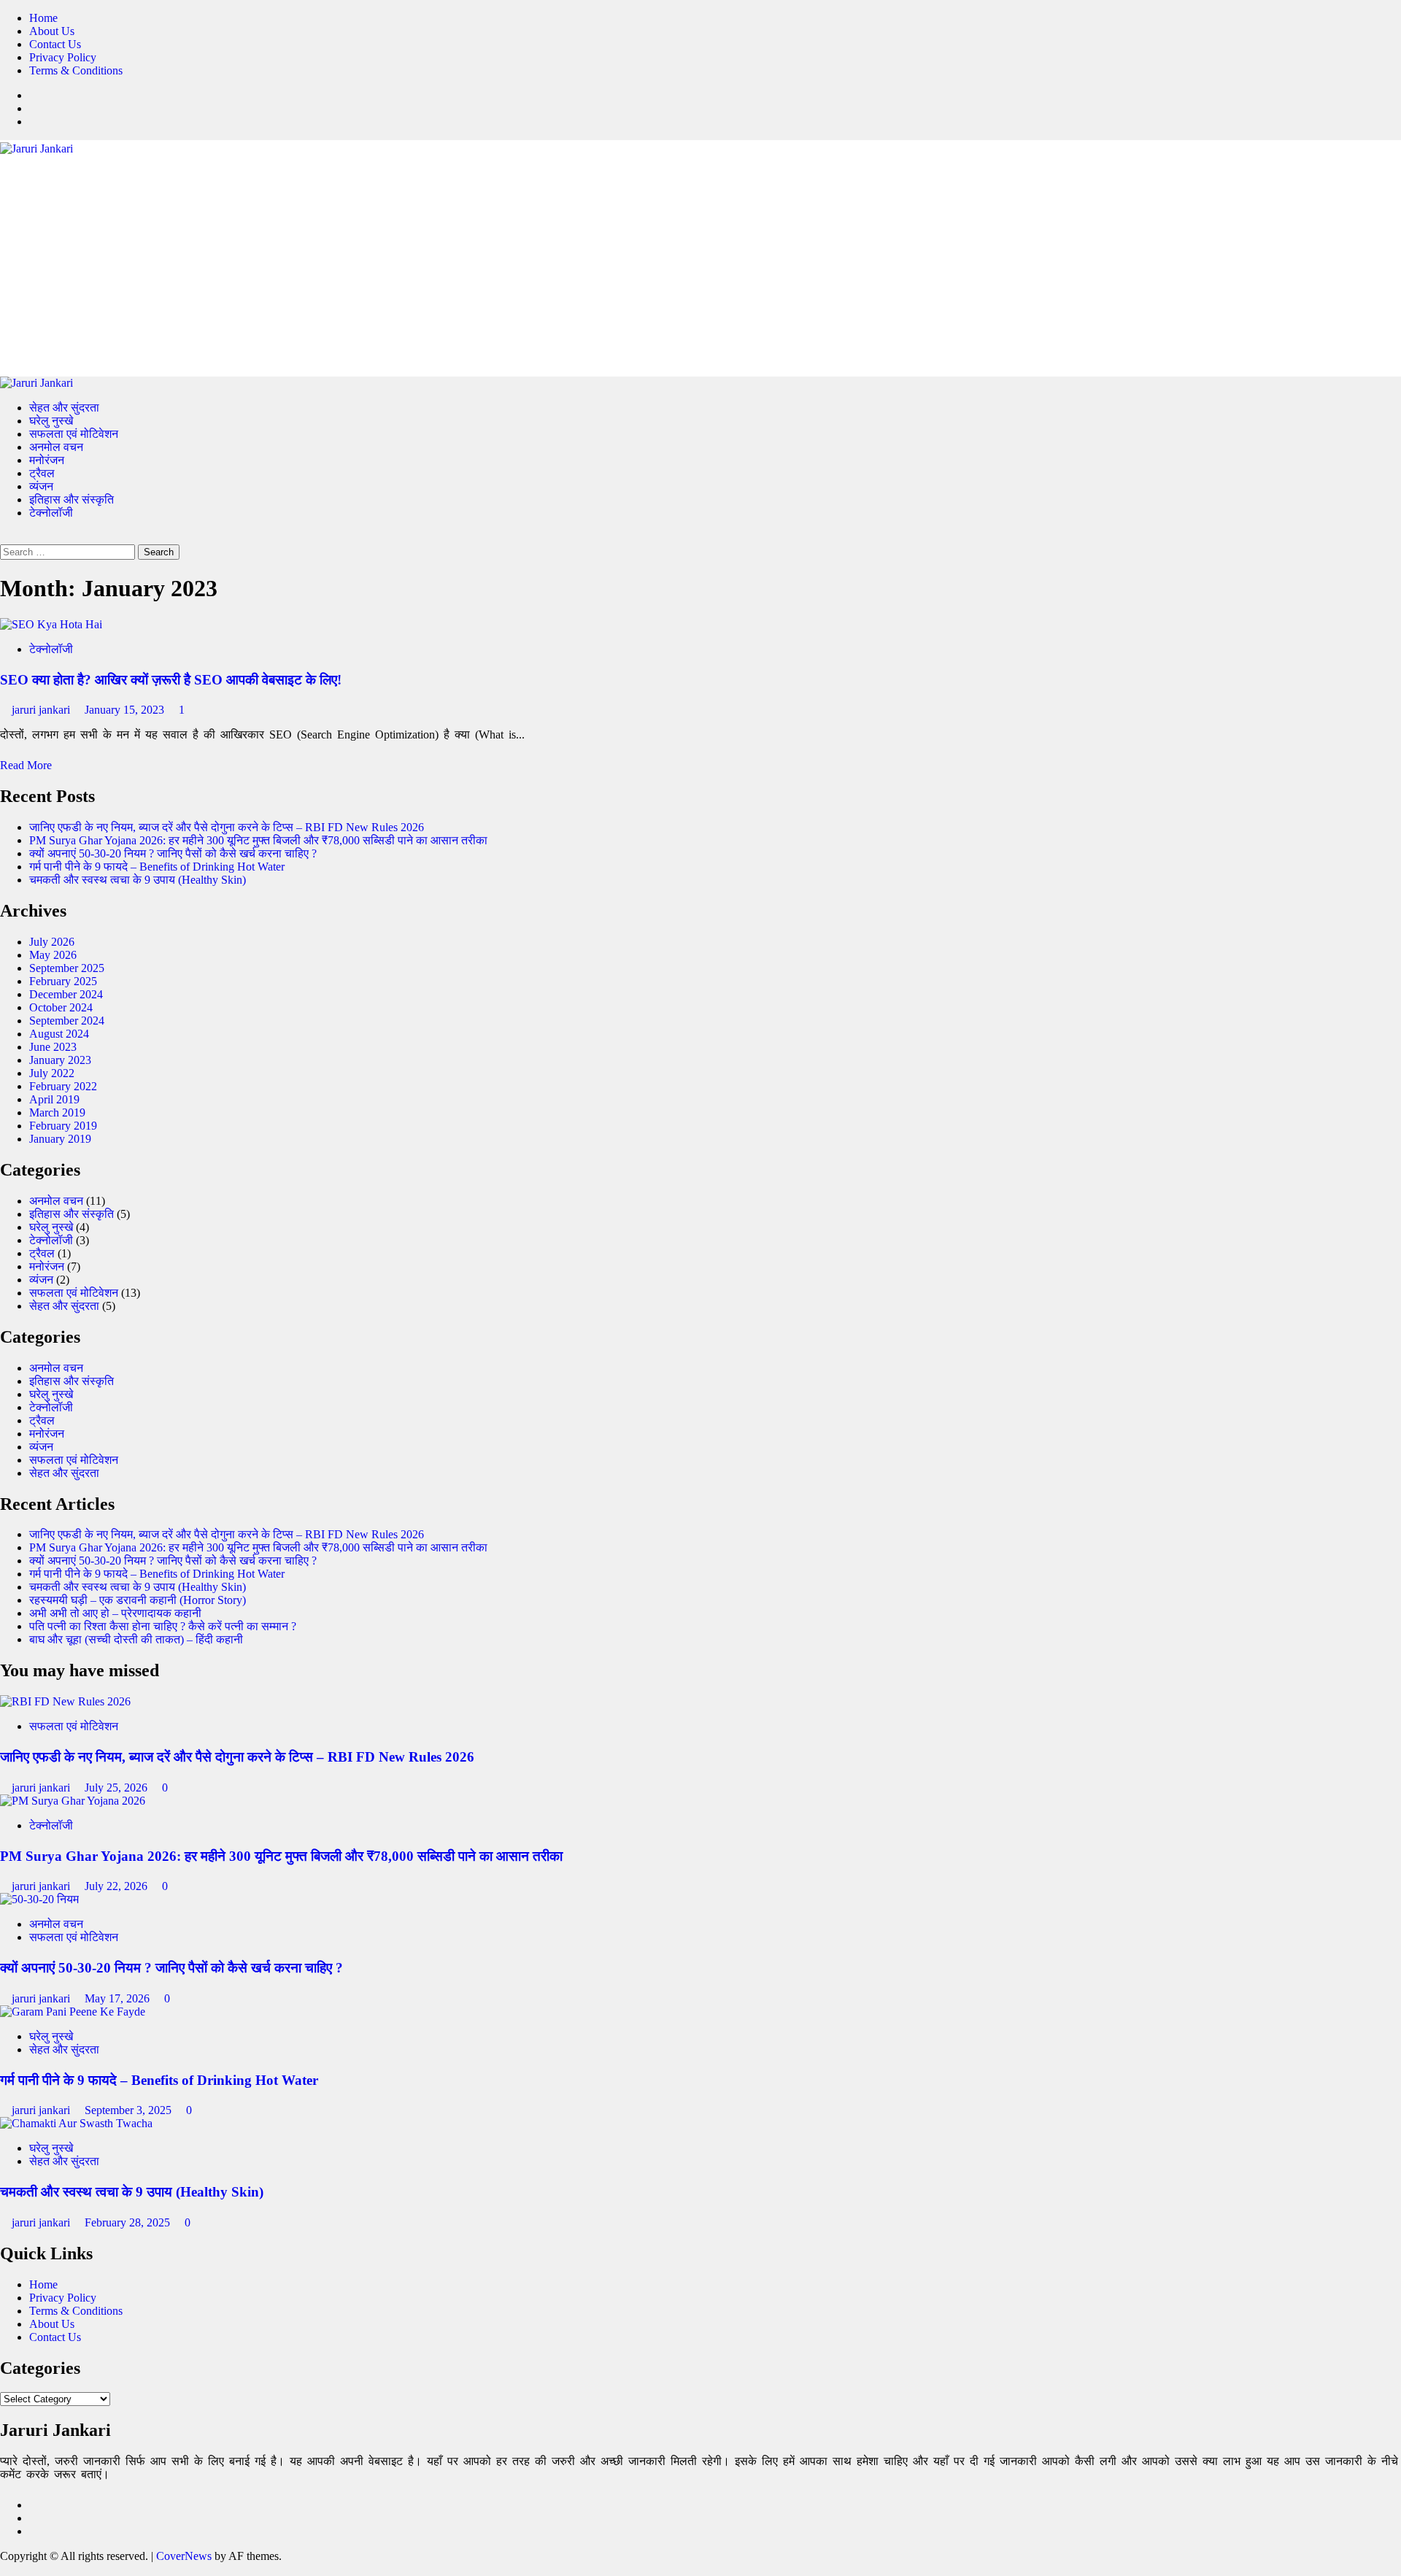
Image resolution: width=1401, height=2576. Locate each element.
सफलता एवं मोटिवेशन (74, 434)
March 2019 (57, 1112)
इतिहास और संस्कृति (72, 500)
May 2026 (53, 955)
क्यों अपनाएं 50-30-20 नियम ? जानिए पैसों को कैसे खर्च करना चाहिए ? (173, 853)
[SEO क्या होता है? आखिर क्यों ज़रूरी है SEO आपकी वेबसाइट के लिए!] (51, 624)
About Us (52, 31)
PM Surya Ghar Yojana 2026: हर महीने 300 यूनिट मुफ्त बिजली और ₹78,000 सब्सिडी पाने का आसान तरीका (258, 840)
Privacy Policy (63, 57)
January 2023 (60, 1060)
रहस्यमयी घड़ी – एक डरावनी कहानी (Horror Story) (138, 1600)
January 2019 (60, 1139)
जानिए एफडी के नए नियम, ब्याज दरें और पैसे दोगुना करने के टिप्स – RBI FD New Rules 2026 (227, 827)
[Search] (4, 537)
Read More (26, 765)
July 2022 (52, 1073)
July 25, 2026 (117, 1788)
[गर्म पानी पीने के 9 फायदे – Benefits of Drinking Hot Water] (73, 2012)
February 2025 (63, 981)
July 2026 (52, 942)
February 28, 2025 (129, 2222)
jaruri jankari (42, 710)
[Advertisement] (700, 265)
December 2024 (66, 994)
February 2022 (63, 1086)
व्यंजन (41, 486)
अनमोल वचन (56, 447)
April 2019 (54, 1099)
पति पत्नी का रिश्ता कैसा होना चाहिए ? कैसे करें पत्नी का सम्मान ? (163, 1626)
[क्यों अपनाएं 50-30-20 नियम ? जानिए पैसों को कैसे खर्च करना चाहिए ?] (39, 1899)
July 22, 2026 (117, 1886)
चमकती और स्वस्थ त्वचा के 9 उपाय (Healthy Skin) (138, 880)
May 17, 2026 (119, 1998)
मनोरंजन (47, 460)
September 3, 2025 (130, 2110)
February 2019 (63, 1126)
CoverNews (184, 2556)
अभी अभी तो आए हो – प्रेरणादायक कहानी (115, 1613)
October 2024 (61, 1007)
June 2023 (53, 1047)
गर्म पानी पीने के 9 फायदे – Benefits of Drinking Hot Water (157, 867)
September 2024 (67, 1021)
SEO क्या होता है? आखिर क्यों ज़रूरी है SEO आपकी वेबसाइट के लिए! (171, 680)
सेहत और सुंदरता (64, 408)
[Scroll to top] (4, 2569)
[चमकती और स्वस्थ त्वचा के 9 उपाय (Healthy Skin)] (76, 2123)
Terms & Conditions (76, 70)
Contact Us (55, 44)
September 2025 (67, 968)
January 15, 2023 (126, 710)
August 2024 (59, 1034)
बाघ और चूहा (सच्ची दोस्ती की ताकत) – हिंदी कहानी (136, 1639)
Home (43, 18)
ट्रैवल (42, 473)
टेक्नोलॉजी (51, 513)
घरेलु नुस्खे (51, 421)
